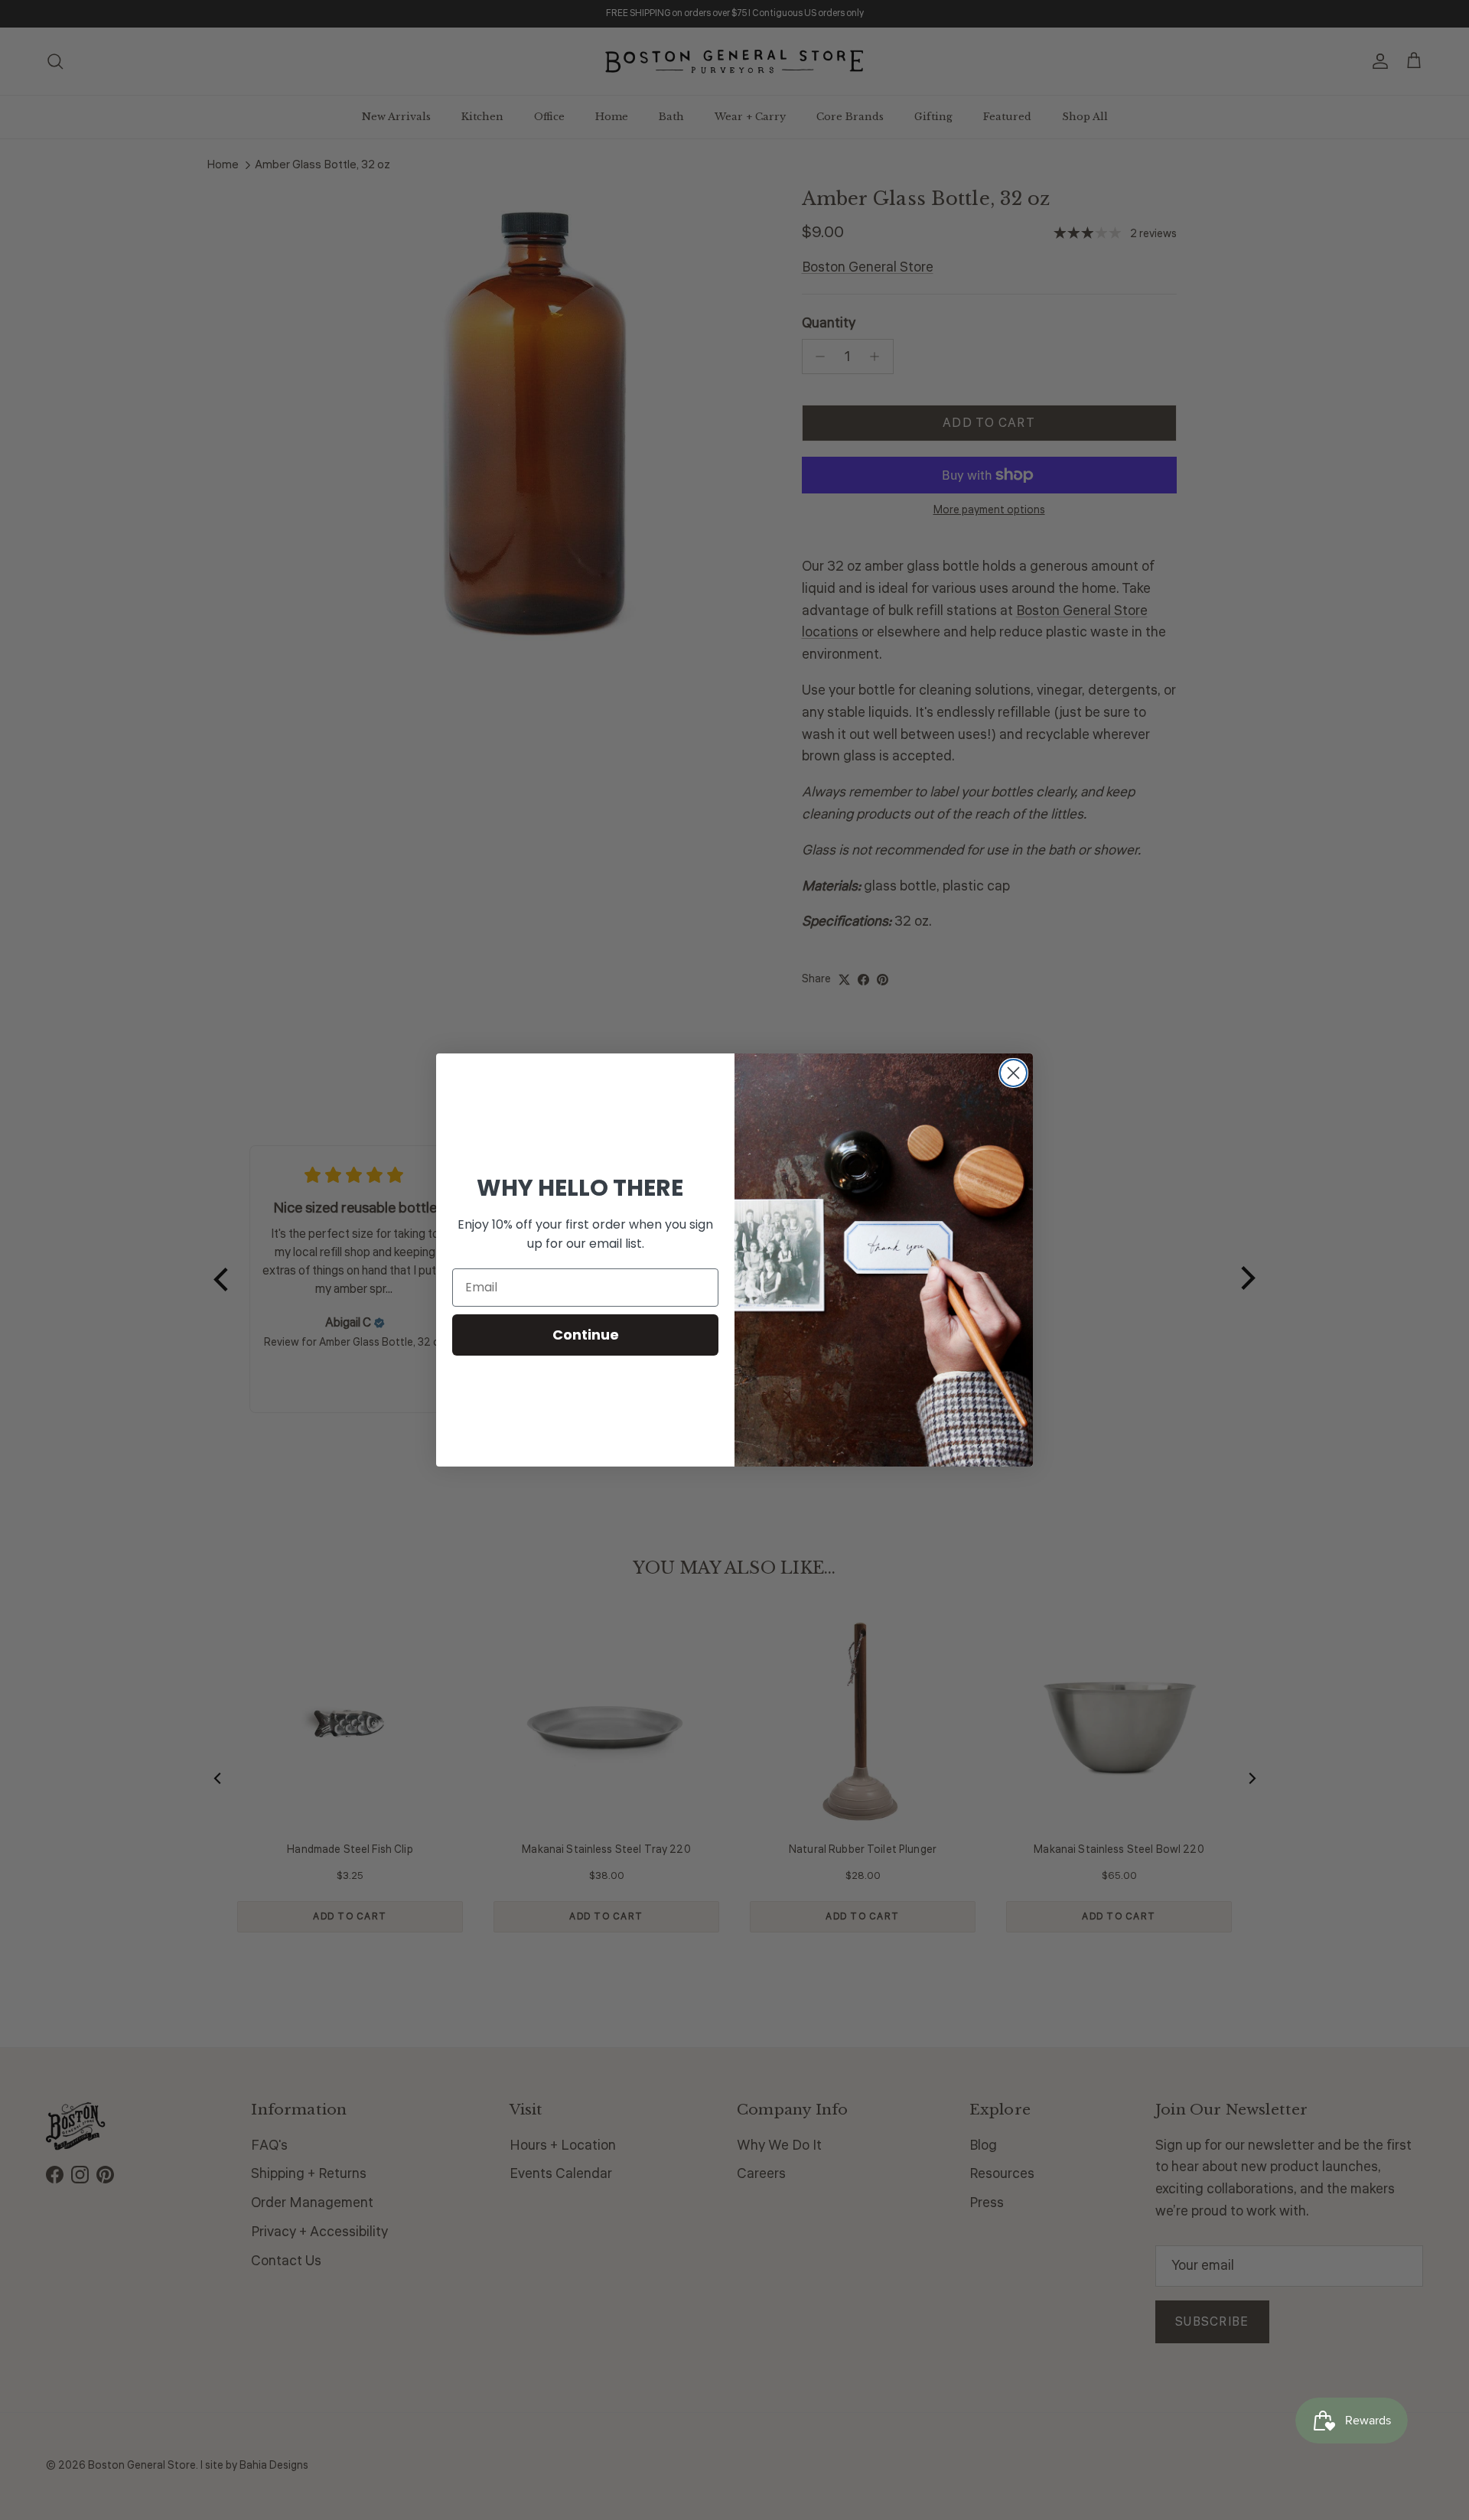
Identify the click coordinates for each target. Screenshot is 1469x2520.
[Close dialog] (1013, 1073)
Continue (586, 1335)
